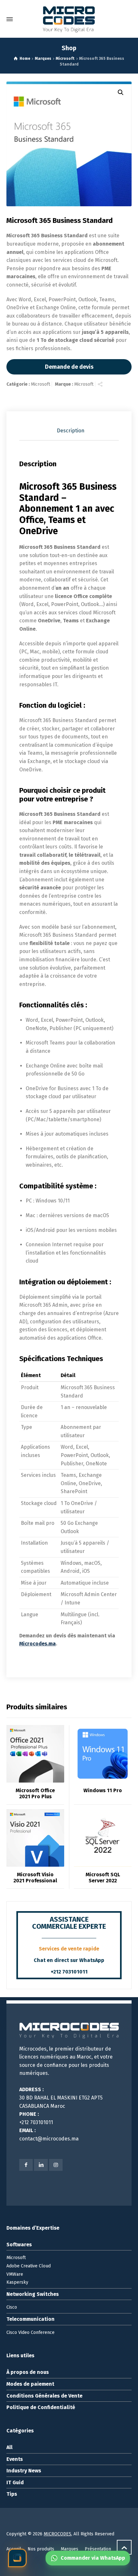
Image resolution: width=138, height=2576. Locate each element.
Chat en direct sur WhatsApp (69, 1960)
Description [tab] (71, 431)
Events (15, 2459)
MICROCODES (57, 2534)
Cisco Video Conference (30, 2332)
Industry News (24, 2471)
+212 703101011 (69, 1972)
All (9, 2447)
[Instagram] (56, 2165)
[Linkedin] (41, 2165)
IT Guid (15, 2482)
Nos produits (41, 2549)
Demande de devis (69, 367)
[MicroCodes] (69, 19)
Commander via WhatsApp (93, 2560)
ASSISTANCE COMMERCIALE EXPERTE (69, 1923)
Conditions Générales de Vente (44, 2396)
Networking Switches (33, 2294)
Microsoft (40, 384)
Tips (12, 2494)
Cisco (12, 2307)
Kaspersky (17, 2282)
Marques (69, 2549)
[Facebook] (26, 2165)
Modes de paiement (30, 2384)
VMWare (15, 2274)
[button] (121, 92)
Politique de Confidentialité (41, 2407)
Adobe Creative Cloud (29, 2266)
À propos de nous (28, 2372)
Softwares (19, 2245)
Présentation (98, 2549)
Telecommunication (30, 2319)
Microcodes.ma (38, 1644)
